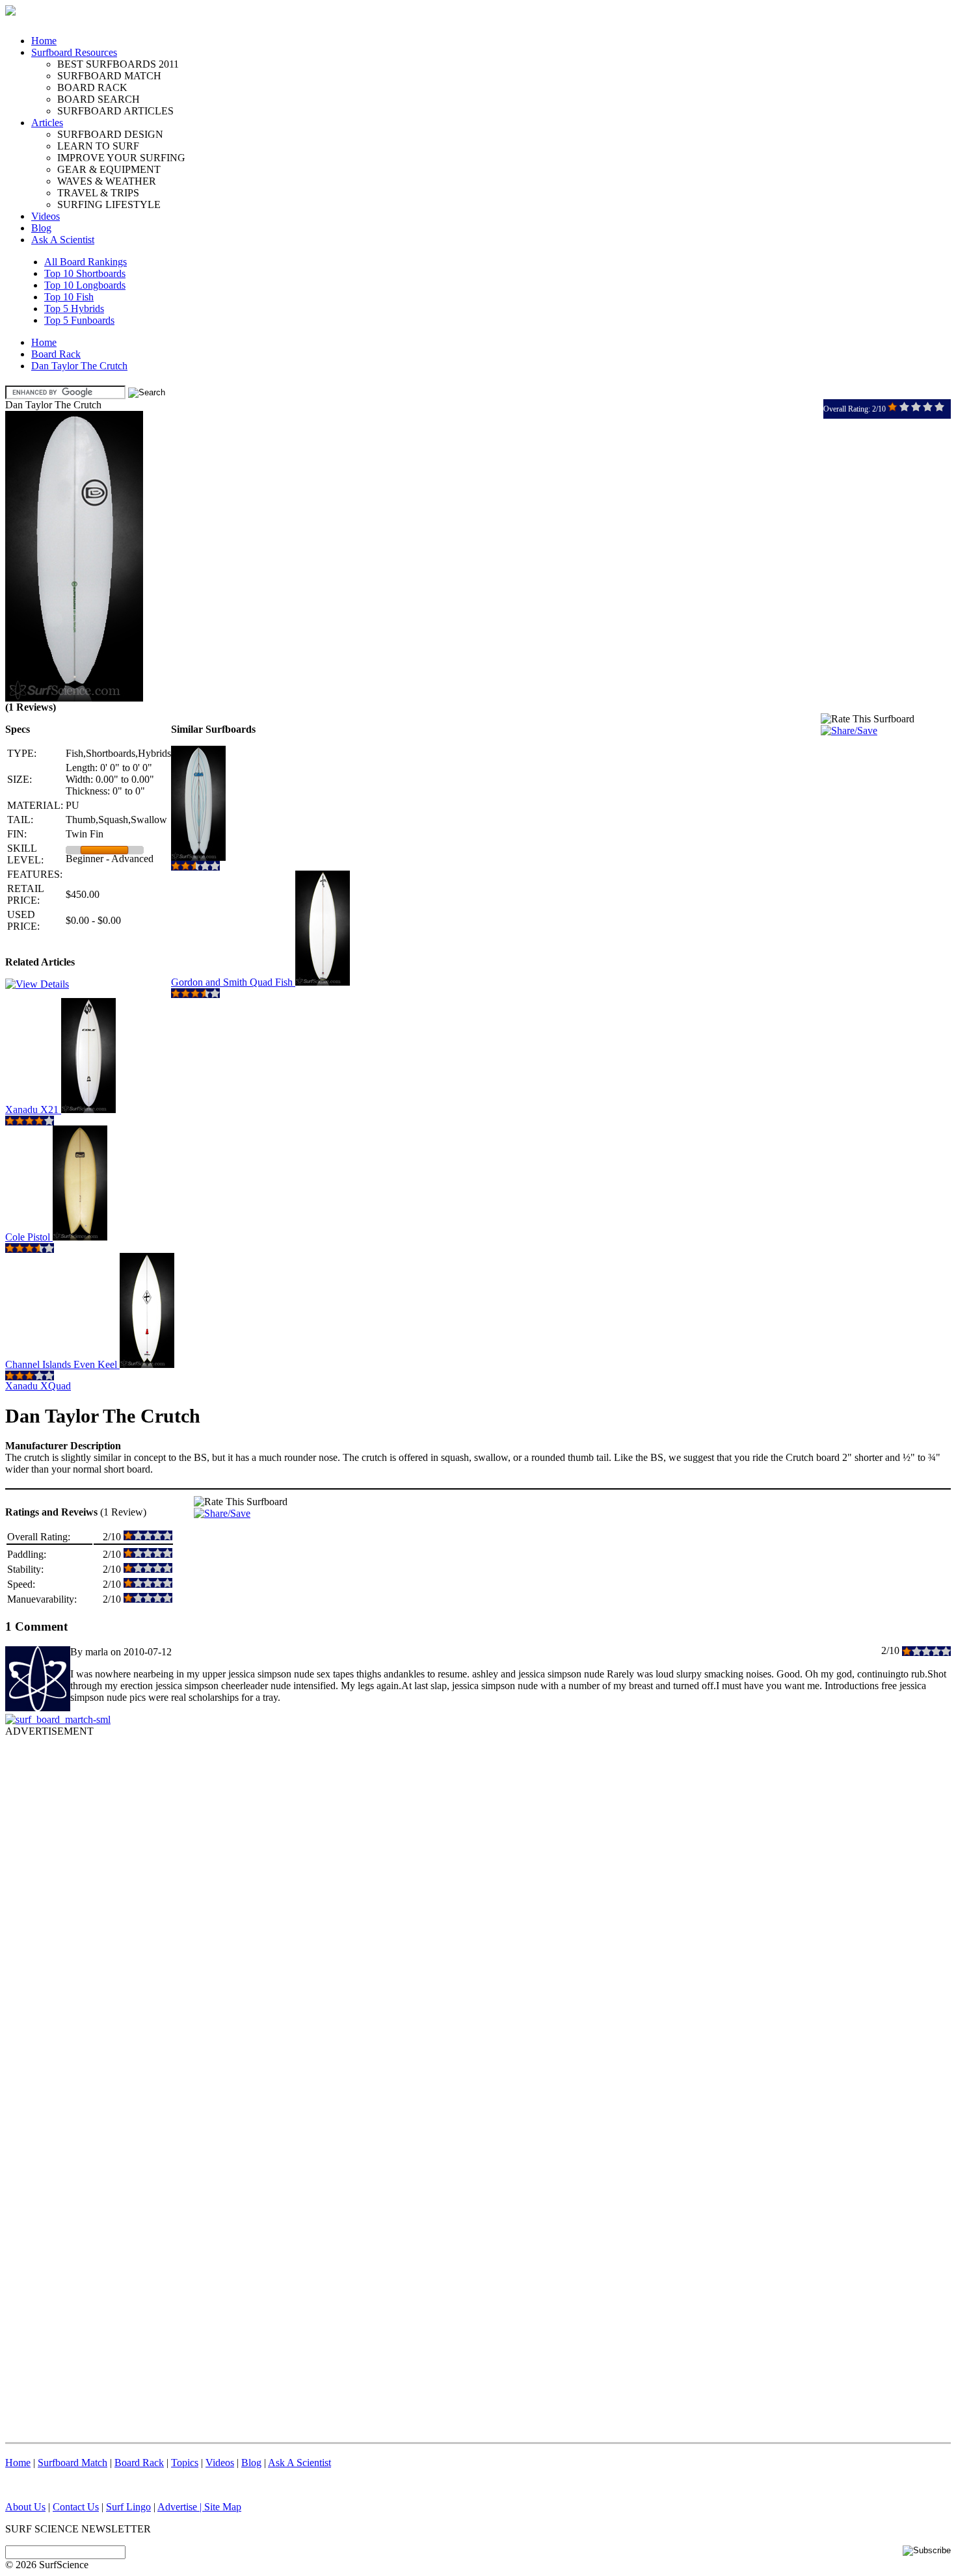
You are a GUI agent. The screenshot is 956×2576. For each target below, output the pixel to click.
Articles (47, 123)
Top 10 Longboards (85, 285)
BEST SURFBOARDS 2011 (118, 64)
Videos (46, 216)
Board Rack (56, 354)
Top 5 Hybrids (74, 309)
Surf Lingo (128, 2507)
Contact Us (76, 2507)
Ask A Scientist (63, 240)
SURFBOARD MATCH (109, 76)
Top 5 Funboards (79, 320)
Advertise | (181, 2507)
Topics (185, 2463)
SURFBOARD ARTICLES (115, 111)
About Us (25, 2507)
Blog (41, 228)
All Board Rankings (86, 262)
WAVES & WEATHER (107, 181)
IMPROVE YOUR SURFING (121, 158)
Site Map (223, 2507)
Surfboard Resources (74, 52)
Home (44, 41)
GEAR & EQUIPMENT (109, 169)
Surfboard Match (73, 2463)
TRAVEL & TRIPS (98, 193)
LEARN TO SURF (98, 146)
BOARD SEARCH (99, 99)
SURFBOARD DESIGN (110, 134)
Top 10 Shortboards (85, 273)
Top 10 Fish (69, 297)
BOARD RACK (92, 87)
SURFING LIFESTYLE (109, 204)
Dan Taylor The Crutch (79, 366)
